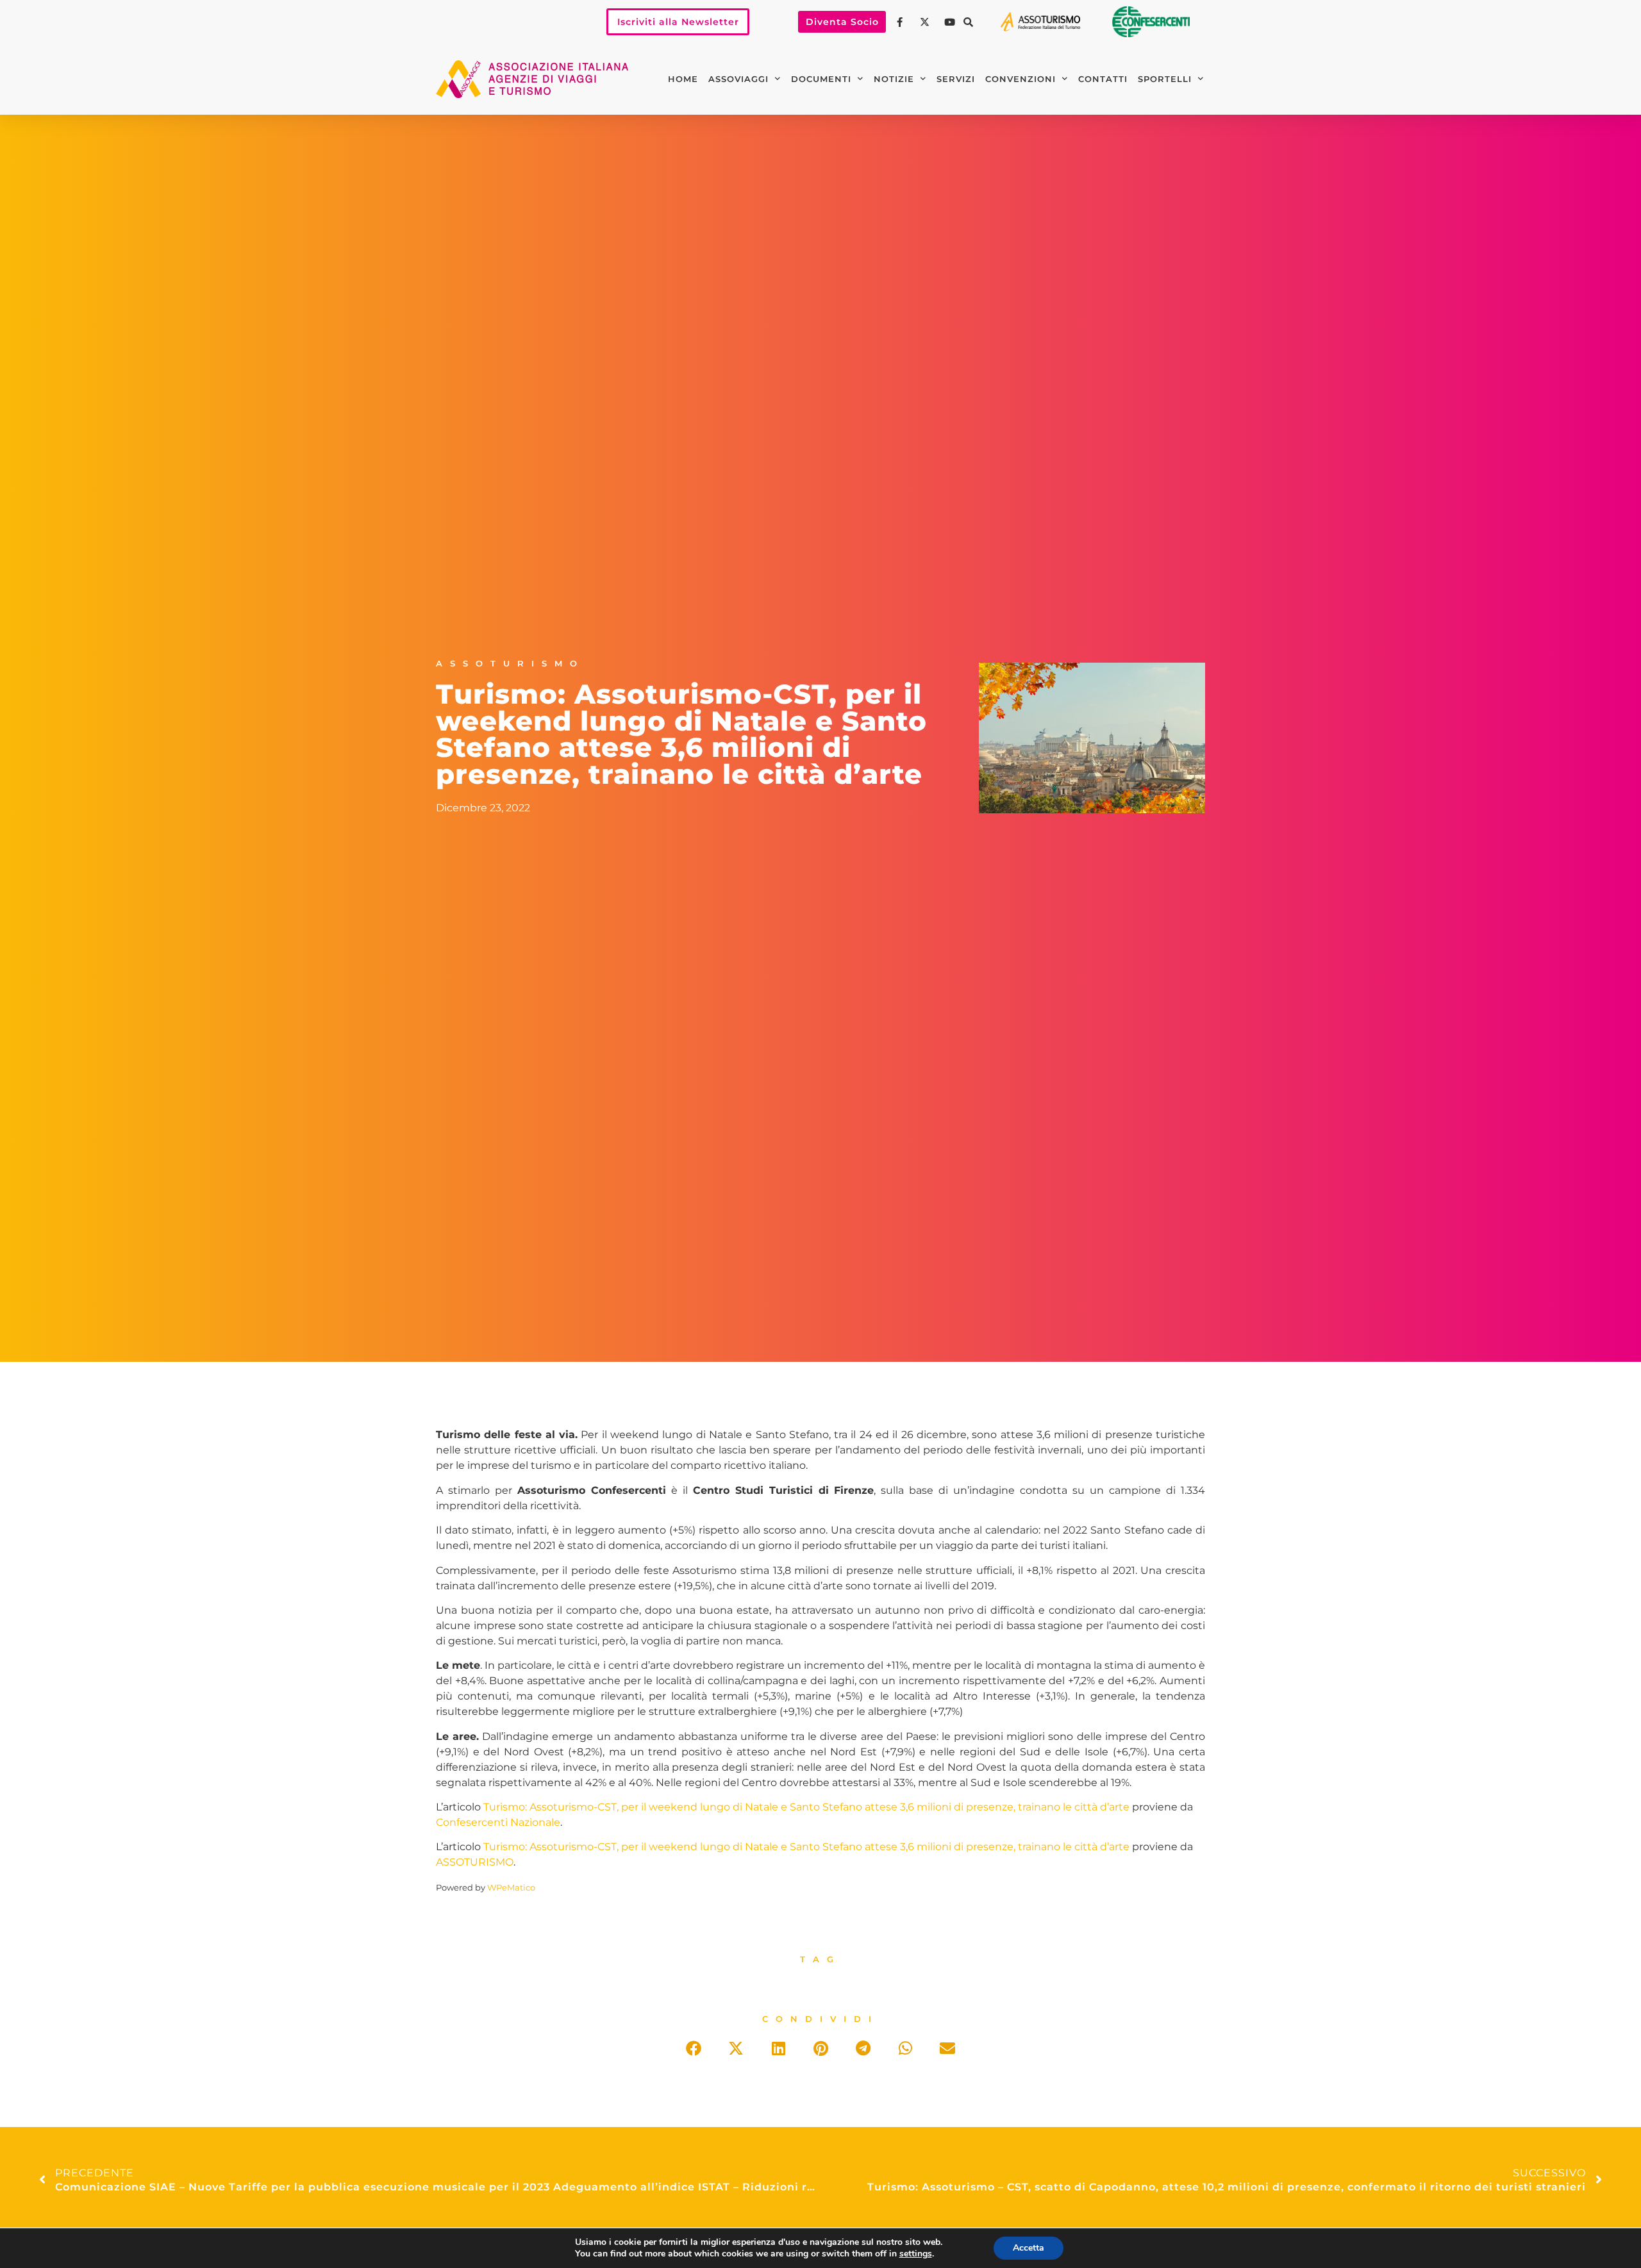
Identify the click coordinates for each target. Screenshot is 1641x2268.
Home (683, 79)
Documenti (821, 79)
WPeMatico (511, 1888)
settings (916, 2254)
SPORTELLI (1165, 79)
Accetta (1029, 2248)
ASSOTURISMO (475, 1862)
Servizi (956, 79)
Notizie (894, 79)
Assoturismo (510, 664)
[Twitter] (926, 22)
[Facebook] (901, 22)
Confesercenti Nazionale (498, 1822)
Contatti (1103, 79)
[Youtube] (951, 22)
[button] (968, 22)
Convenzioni (1020, 79)
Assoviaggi (738, 79)
